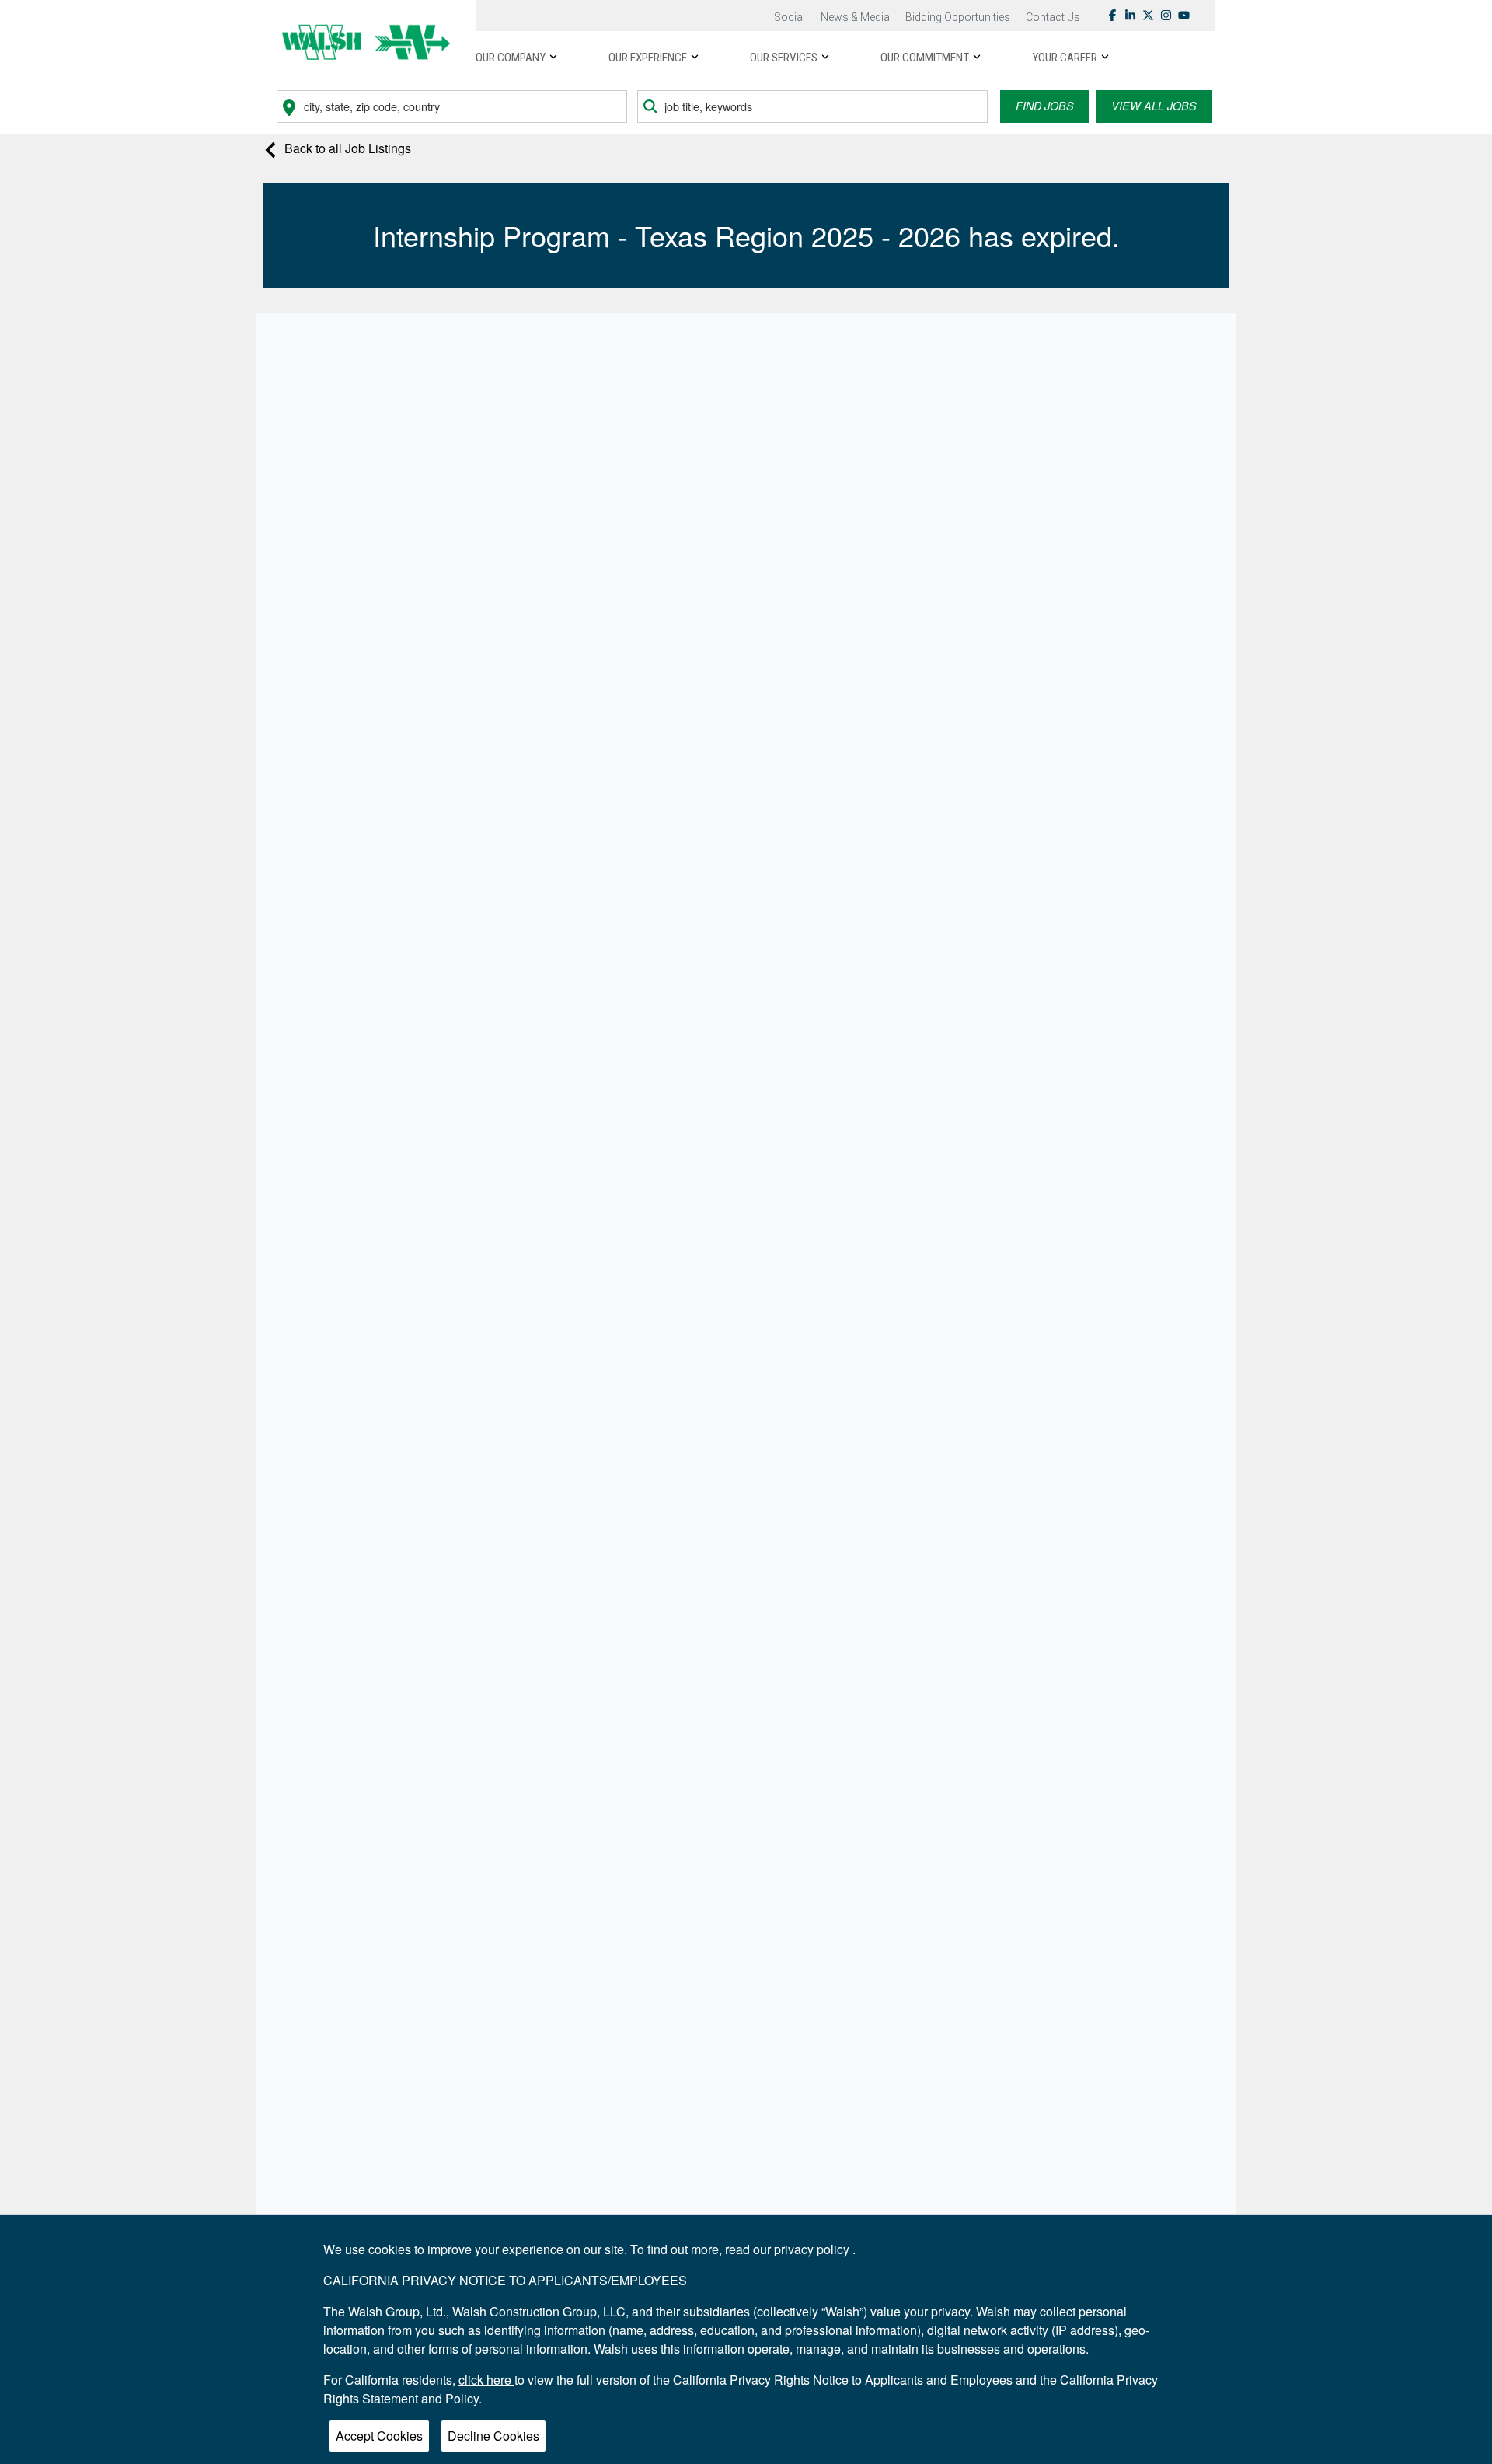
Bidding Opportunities (958, 17)
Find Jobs (1045, 106)
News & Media (855, 17)
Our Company (511, 58)
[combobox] (452, 106)
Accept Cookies (379, 2436)
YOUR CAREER (1065, 58)
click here (486, 2380)
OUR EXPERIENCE (648, 58)
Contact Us (1053, 17)
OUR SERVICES (784, 58)
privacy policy (813, 2249)
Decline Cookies (493, 2436)
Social (790, 17)
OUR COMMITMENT (925, 58)
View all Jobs (1154, 106)
